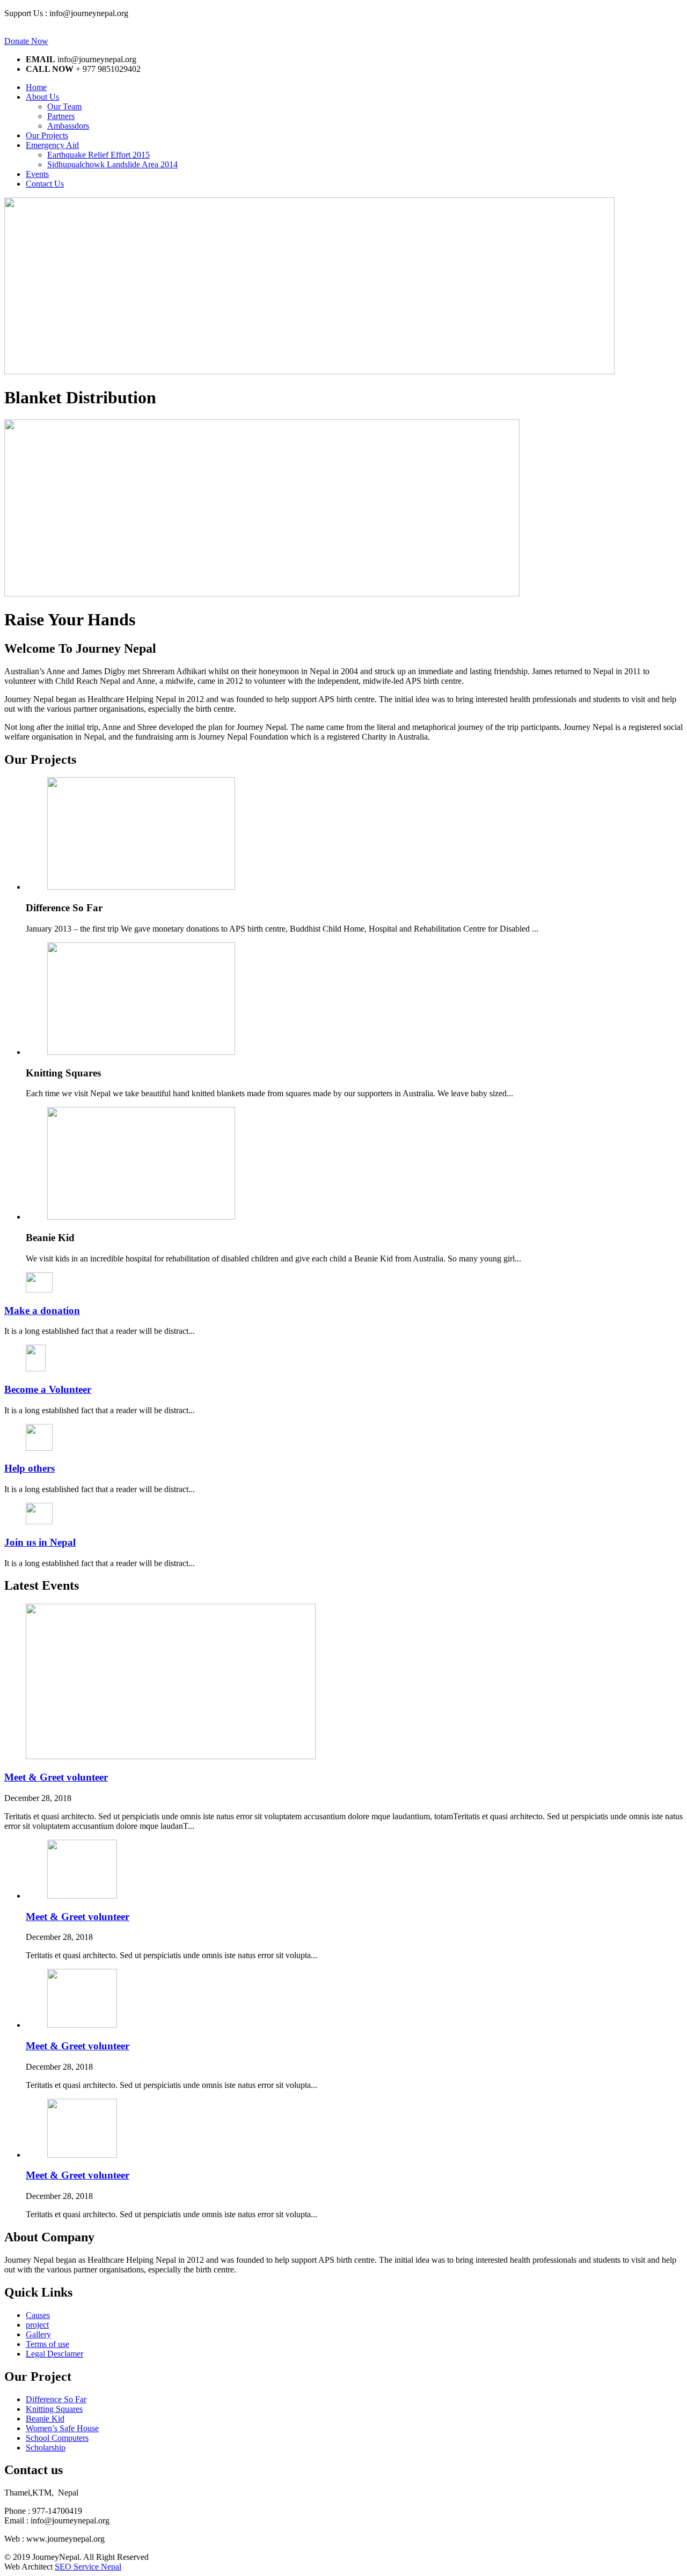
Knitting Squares (54, 2409)
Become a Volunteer (48, 1389)
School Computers (57, 2438)
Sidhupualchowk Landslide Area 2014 (112, 164)
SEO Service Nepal (88, 2567)
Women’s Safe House (62, 2428)
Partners (61, 116)
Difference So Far (56, 2399)
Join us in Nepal (40, 1542)
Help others (30, 1468)
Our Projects (47, 135)
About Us (42, 97)
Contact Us (45, 184)
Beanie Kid (45, 2419)
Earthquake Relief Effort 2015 (98, 155)
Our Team (64, 106)
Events (37, 174)
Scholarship (46, 2448)
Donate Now (26, 41)
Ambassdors (68, 126)
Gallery (38, 2334)
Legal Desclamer (54, 2354)
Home (36, 87)
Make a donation (42, 1311)
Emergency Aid (52, 145)
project (37, 2325)
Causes (38, 2315)
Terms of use (47, 2344)
